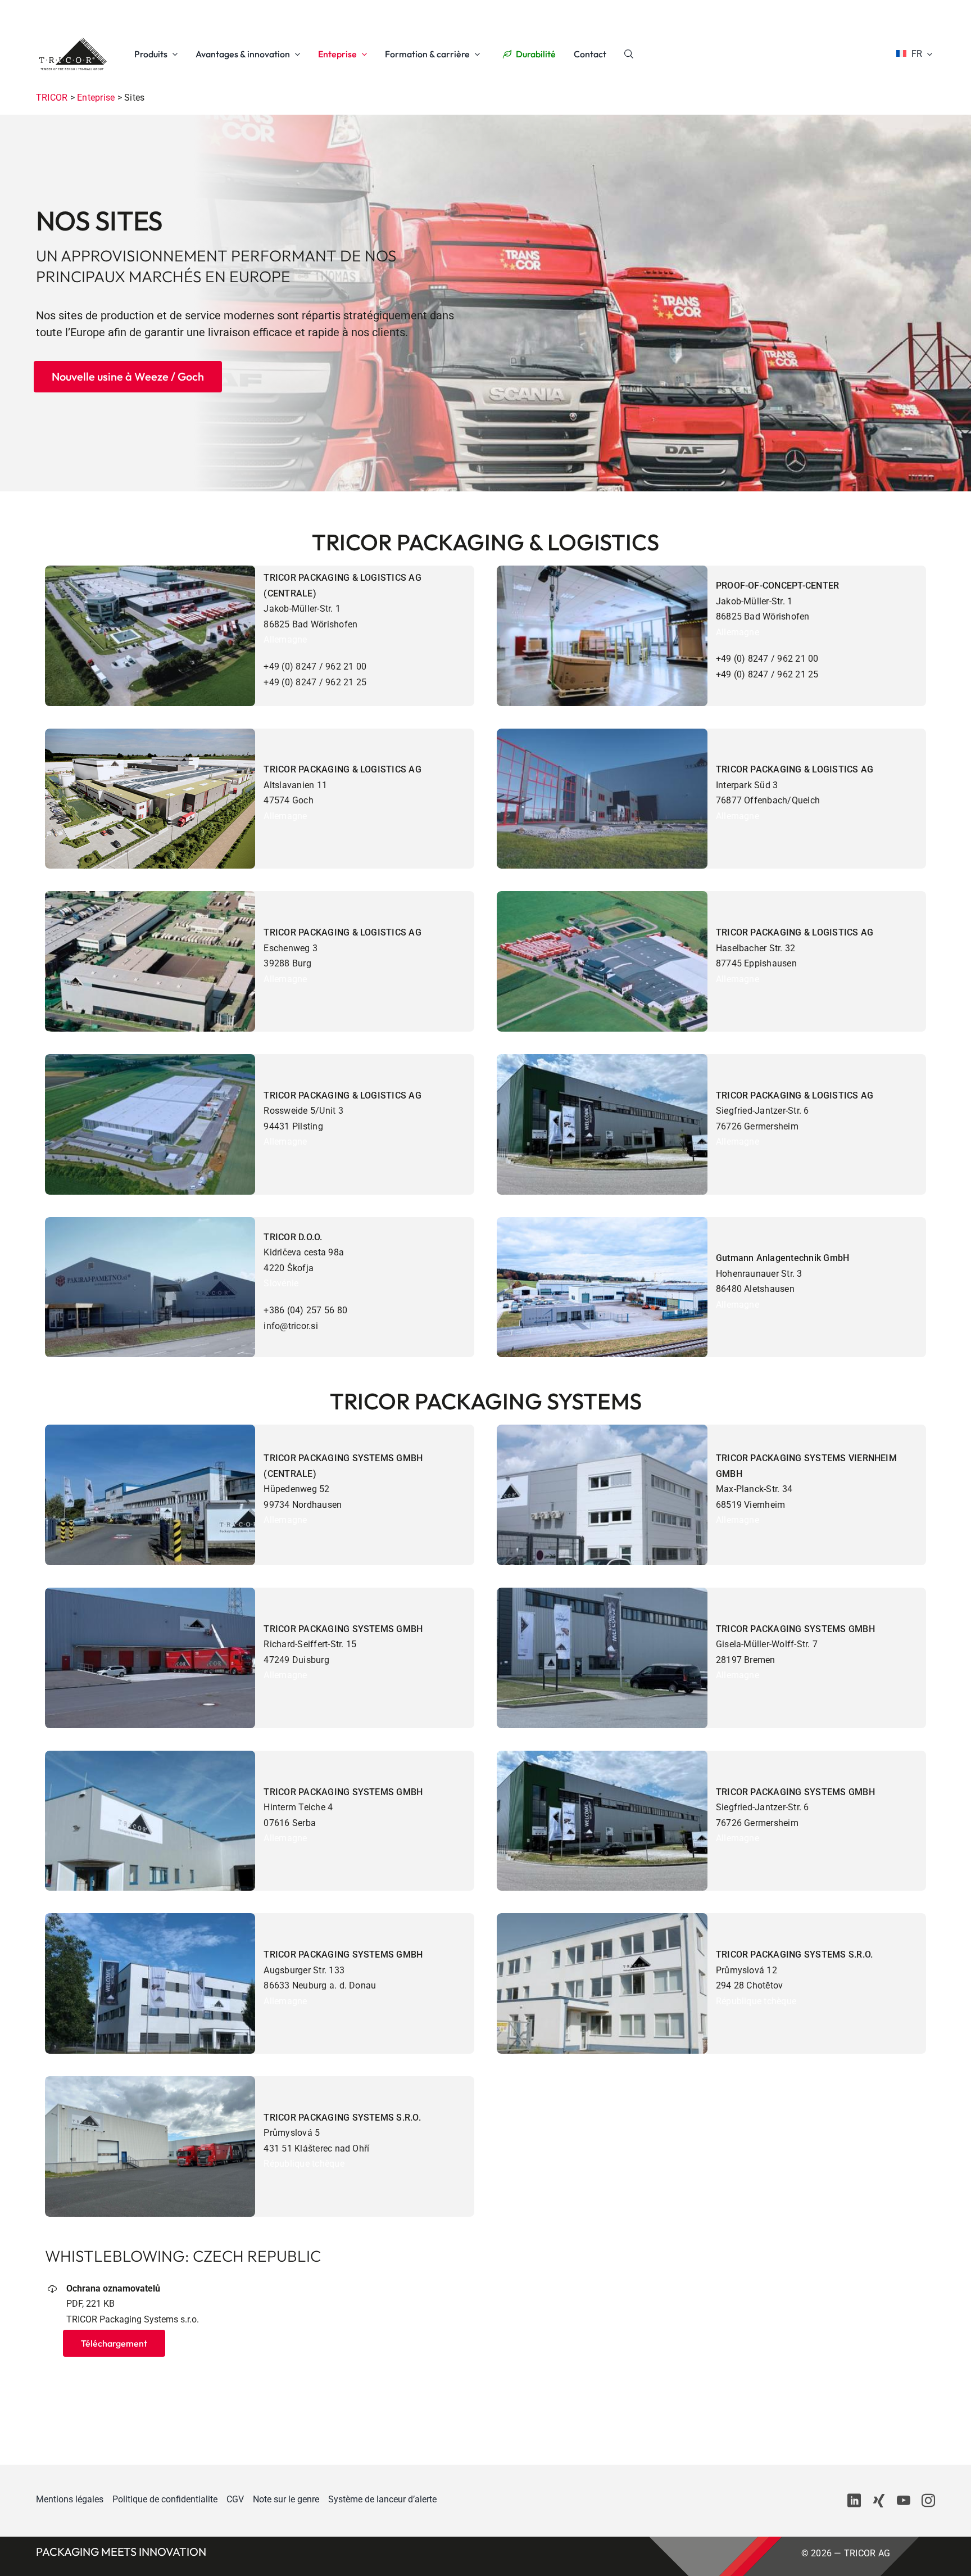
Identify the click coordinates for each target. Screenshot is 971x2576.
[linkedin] (854, 2501)
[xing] (879, 2501)
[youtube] (904, 2501)
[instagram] (928, 2501)
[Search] (629, 54)
